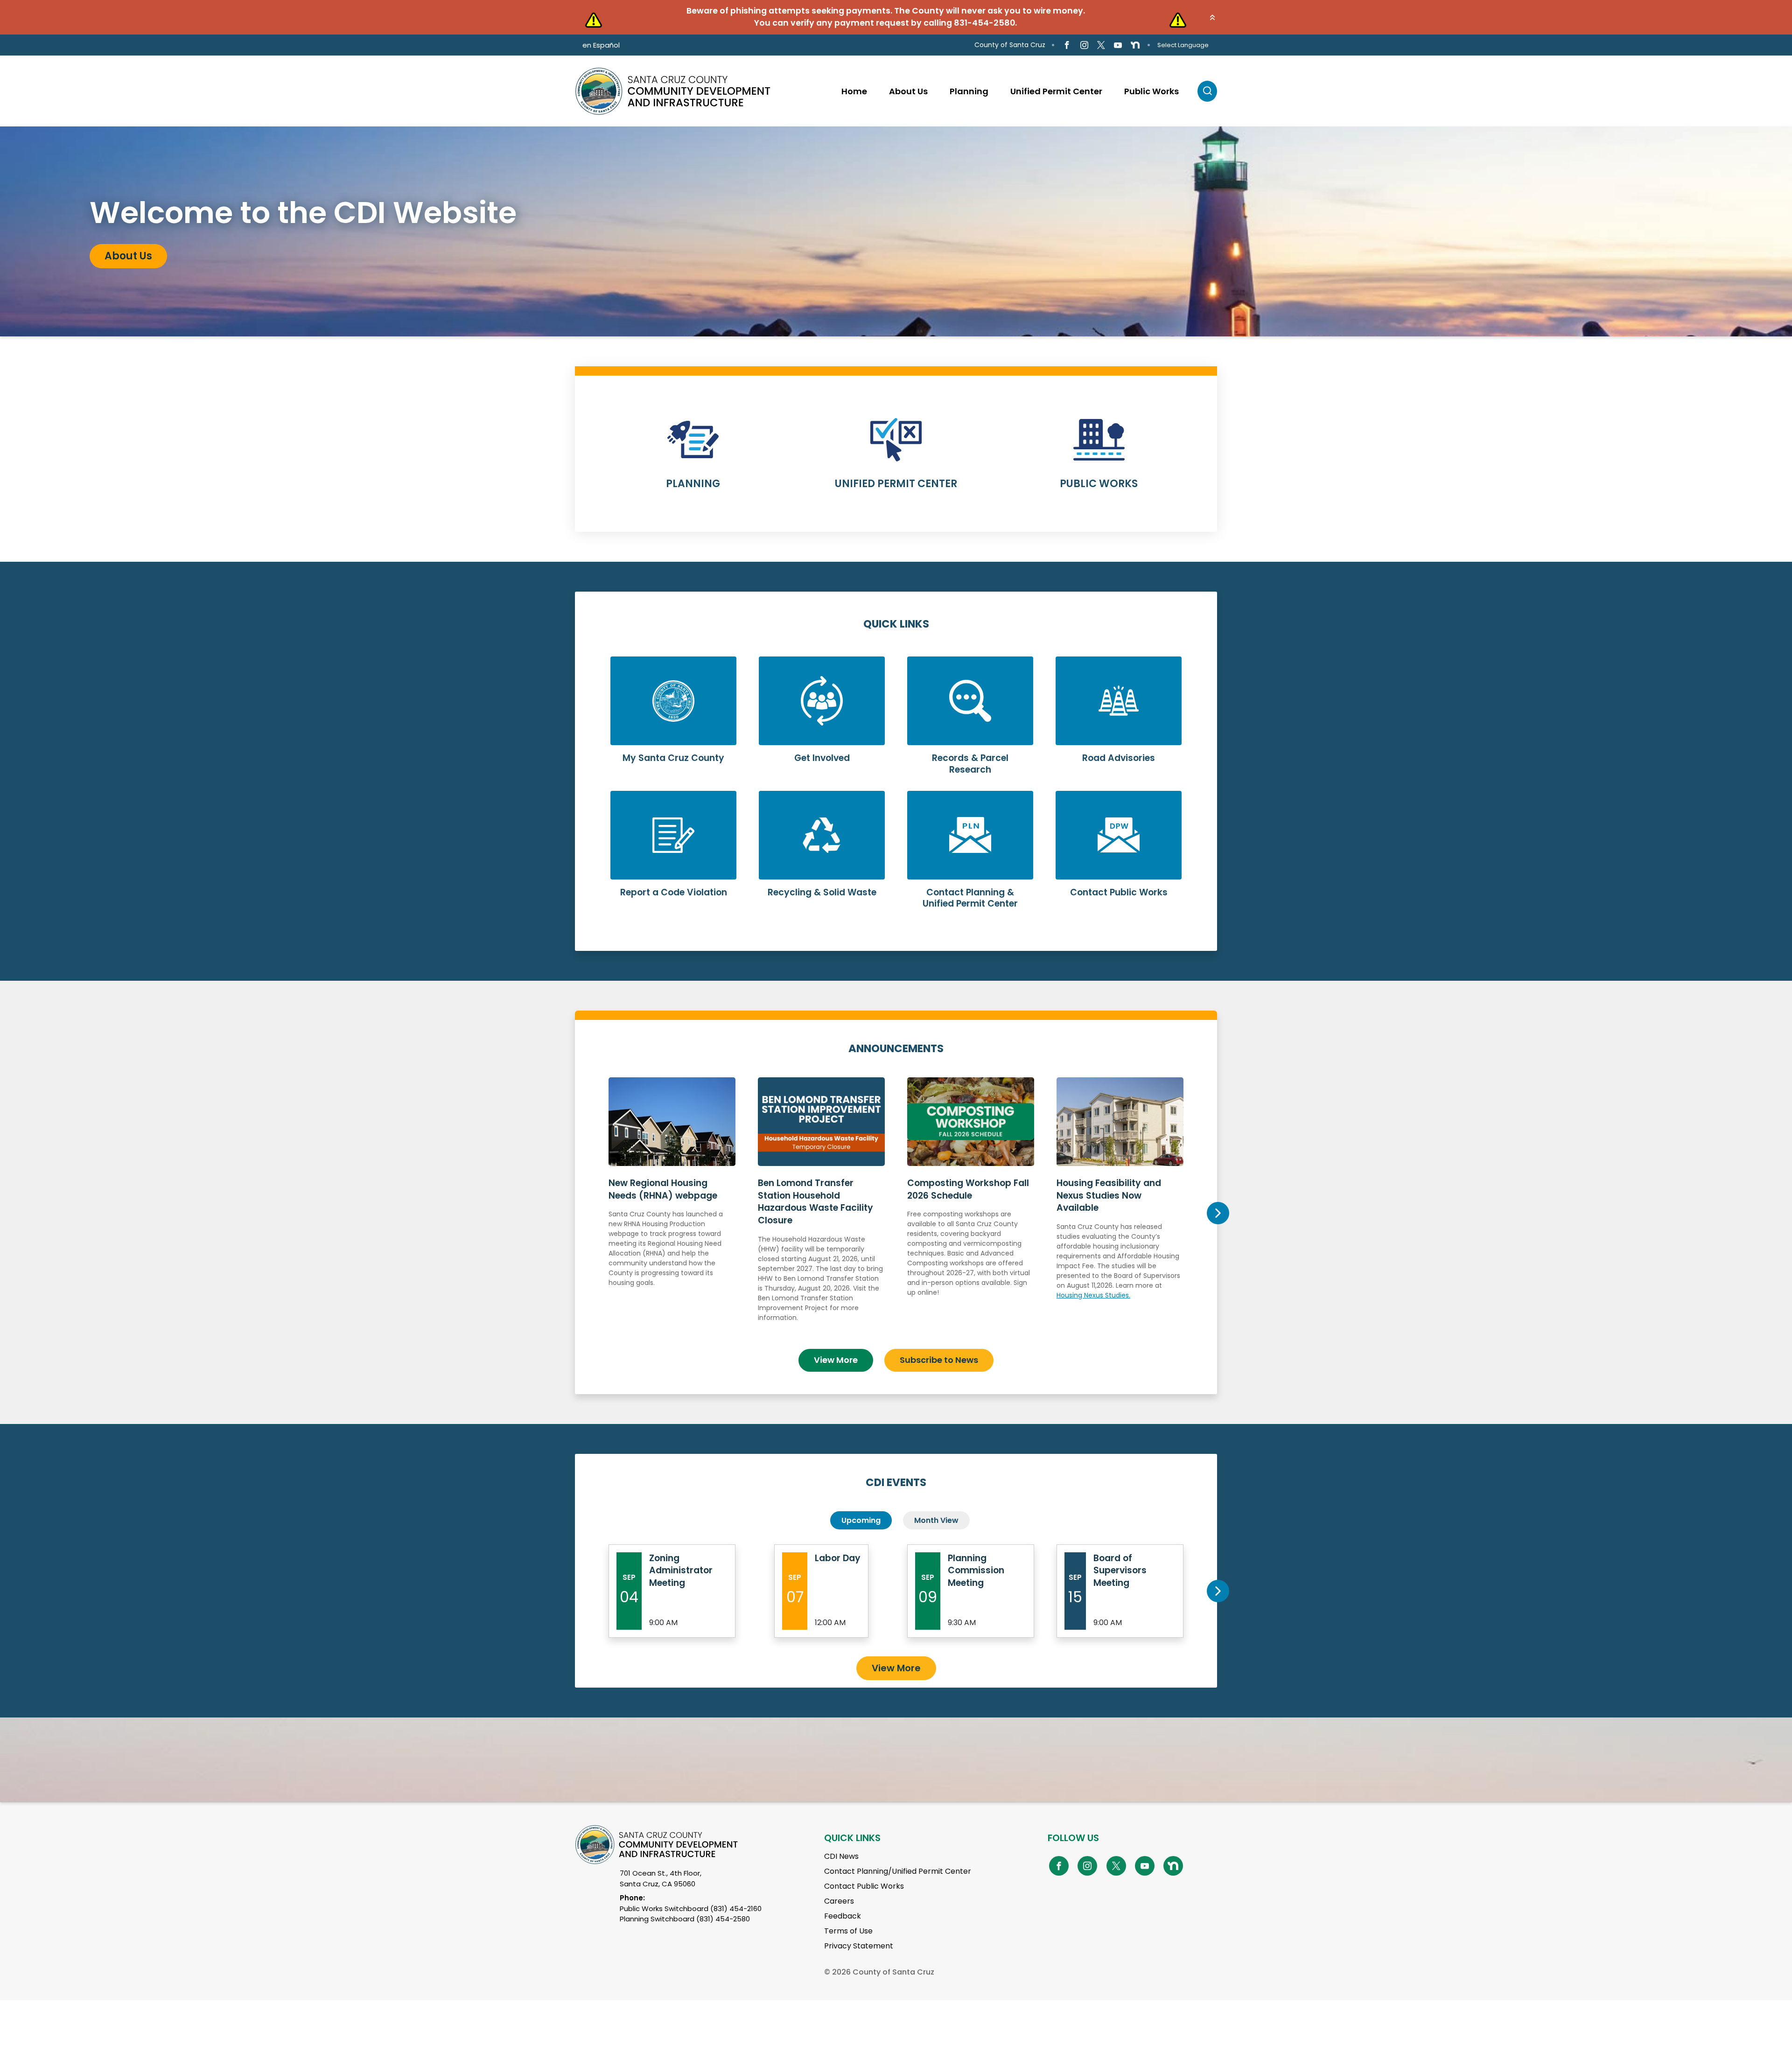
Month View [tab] (936, 1520)
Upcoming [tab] (861, 1520)
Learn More (693, 459)
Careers (839, 1901)
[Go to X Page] (1101, 45)
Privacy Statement (859, 1946)
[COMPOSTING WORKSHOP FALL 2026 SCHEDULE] (971, 1209)
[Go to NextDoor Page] (1135, 45)
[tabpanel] (896, 231)
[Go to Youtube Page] (1118, 45)
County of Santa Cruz (1010, 45)
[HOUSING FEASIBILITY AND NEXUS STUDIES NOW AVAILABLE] (1120, 1209)
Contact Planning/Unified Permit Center (898, 1871)
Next (1218, 1213)
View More (836, 1360)
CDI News (841, 1856)
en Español (601, 45)
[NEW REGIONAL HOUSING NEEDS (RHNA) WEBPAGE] (672, 1209)
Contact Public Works (864, 1886)
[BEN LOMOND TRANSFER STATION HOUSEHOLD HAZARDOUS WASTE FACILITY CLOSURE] (821, 1209)
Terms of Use (848, 1931)
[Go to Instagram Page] (1084, 45)
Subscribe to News (939, 1360)
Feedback (843, 1916)
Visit (116, 256)
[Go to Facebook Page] (1067, 45)
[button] (1212, 17)
